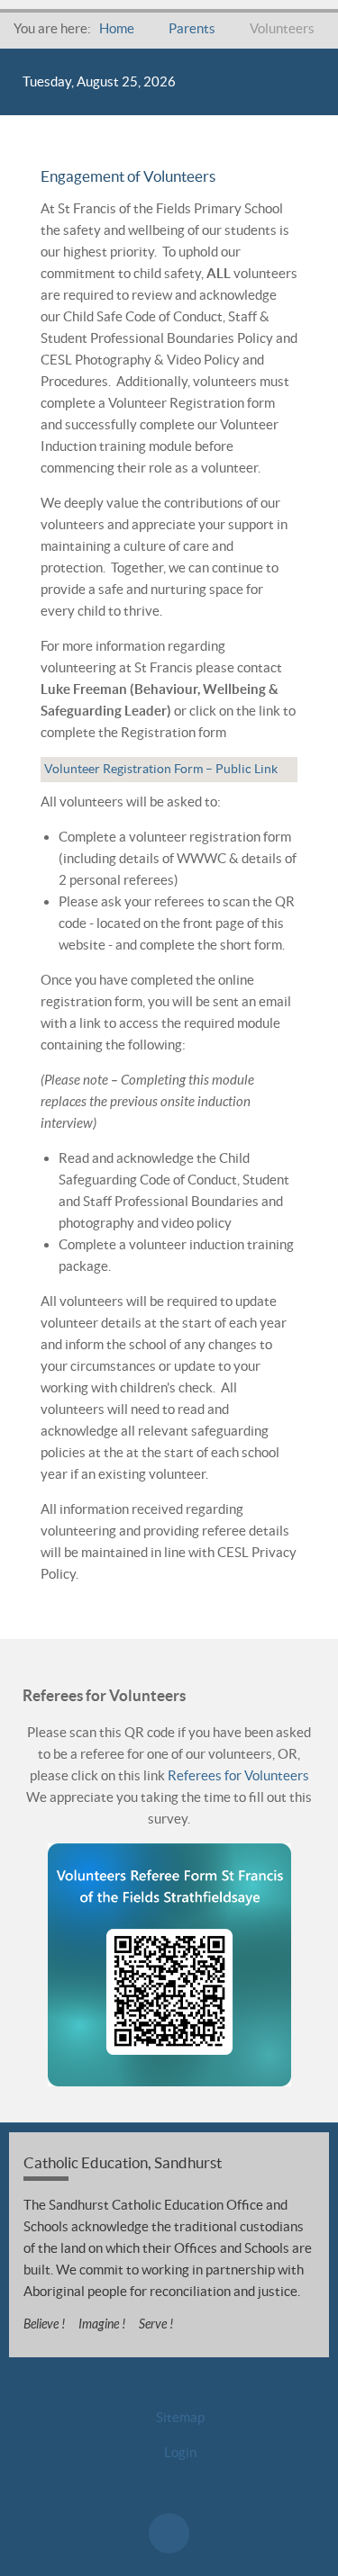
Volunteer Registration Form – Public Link (161, 769)
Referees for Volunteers (238, 1775)
